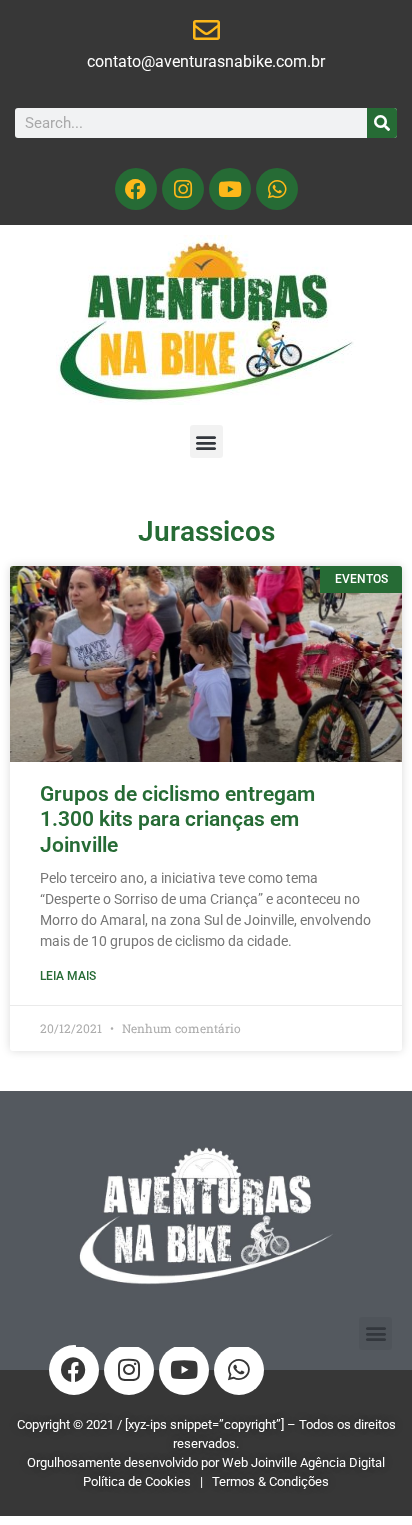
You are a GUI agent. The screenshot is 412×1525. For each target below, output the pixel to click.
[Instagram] (183, 189)
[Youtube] (230, 189)
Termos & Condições (270, 1481)
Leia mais (68, 976)
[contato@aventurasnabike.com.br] (206, 29)
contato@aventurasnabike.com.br (206, 61)
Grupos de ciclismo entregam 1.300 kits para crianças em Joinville (177, 819)
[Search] (382, 123)
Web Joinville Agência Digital (303, 1462)
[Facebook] (136, 189)
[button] (206, 441)
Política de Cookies (137, 1481)
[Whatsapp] (277, 189)
